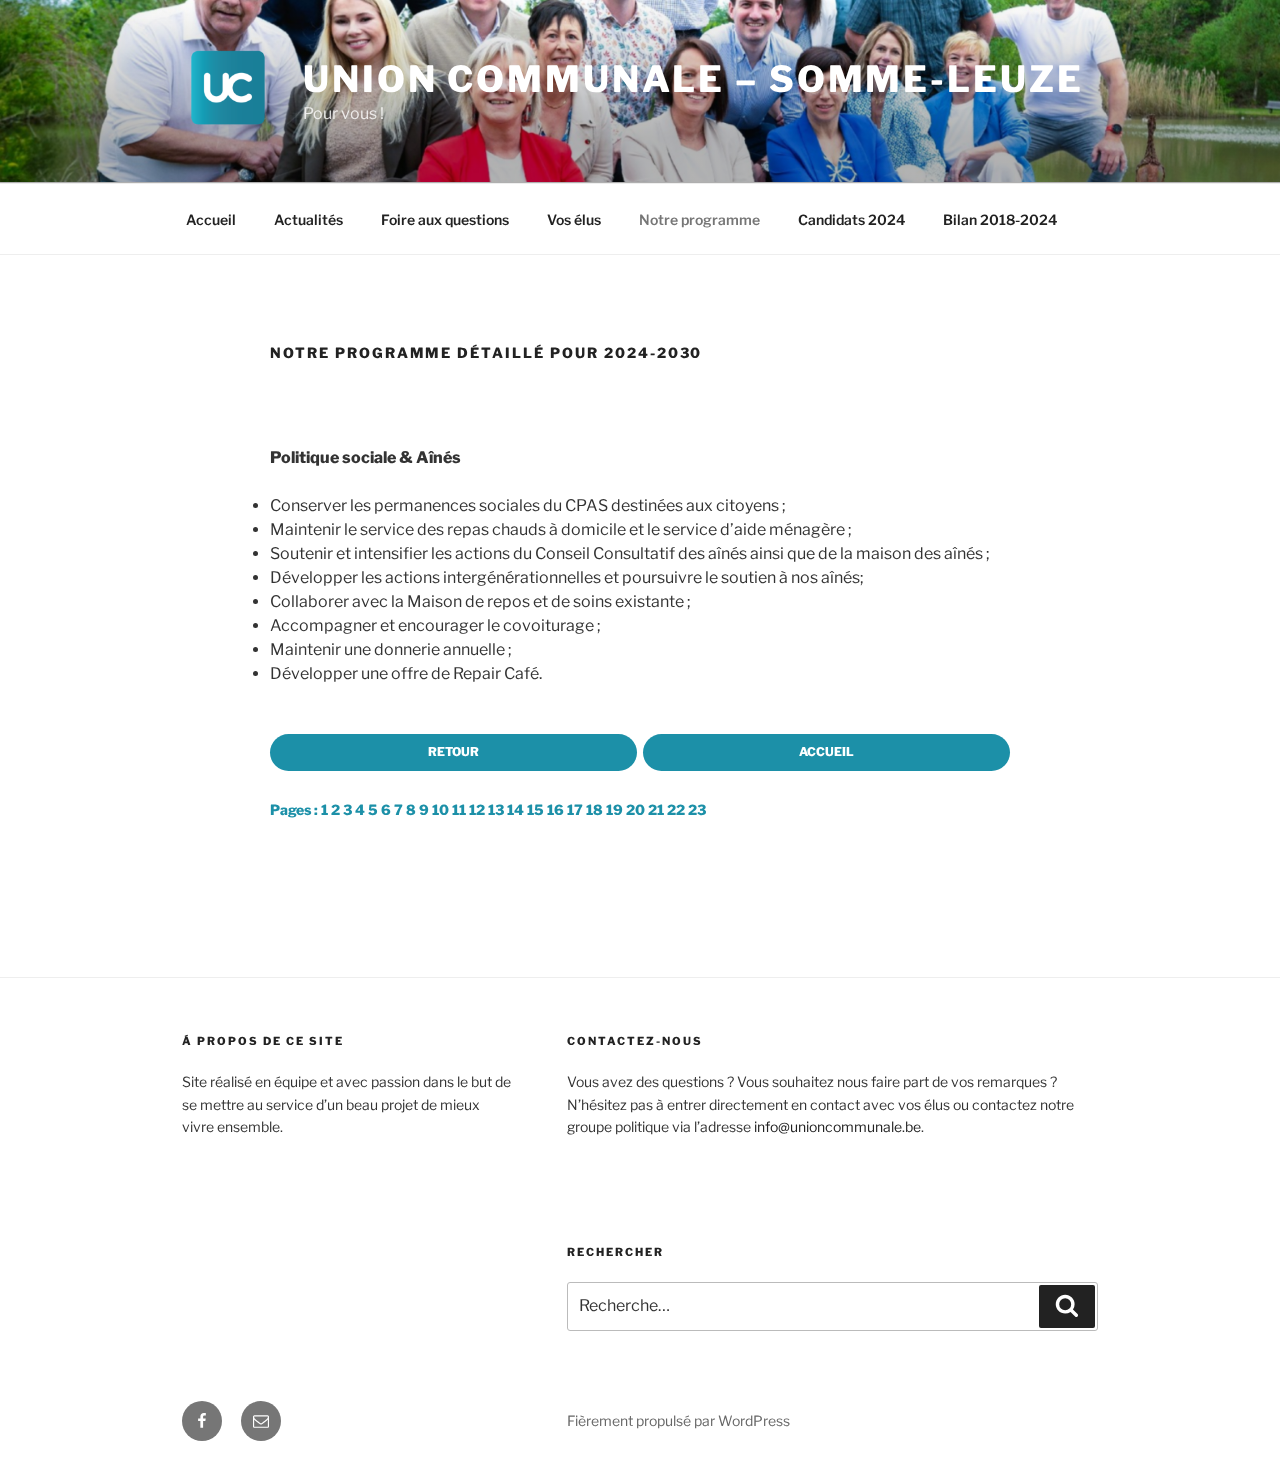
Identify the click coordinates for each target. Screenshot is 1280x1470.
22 (676, 809)
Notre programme (699, 219)
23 (697, 809)
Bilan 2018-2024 (1000, 219)
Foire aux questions (445, 219)
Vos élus (574, 219)
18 (594, 809)
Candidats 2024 (851, 219)
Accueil (211, 219)
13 (496, 809)
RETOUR (453, 751)
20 (635, 809)
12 (477, 809)
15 (535, 809)
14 (515, 809)
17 (575, 809)
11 (459, 809)
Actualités (308, 219)
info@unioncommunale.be (837, 1126)
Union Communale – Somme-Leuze (693, 79)
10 (440, 809)
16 (555, 809)
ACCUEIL (826, 751)
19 (614, 809)
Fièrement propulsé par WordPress (678, 1420)
